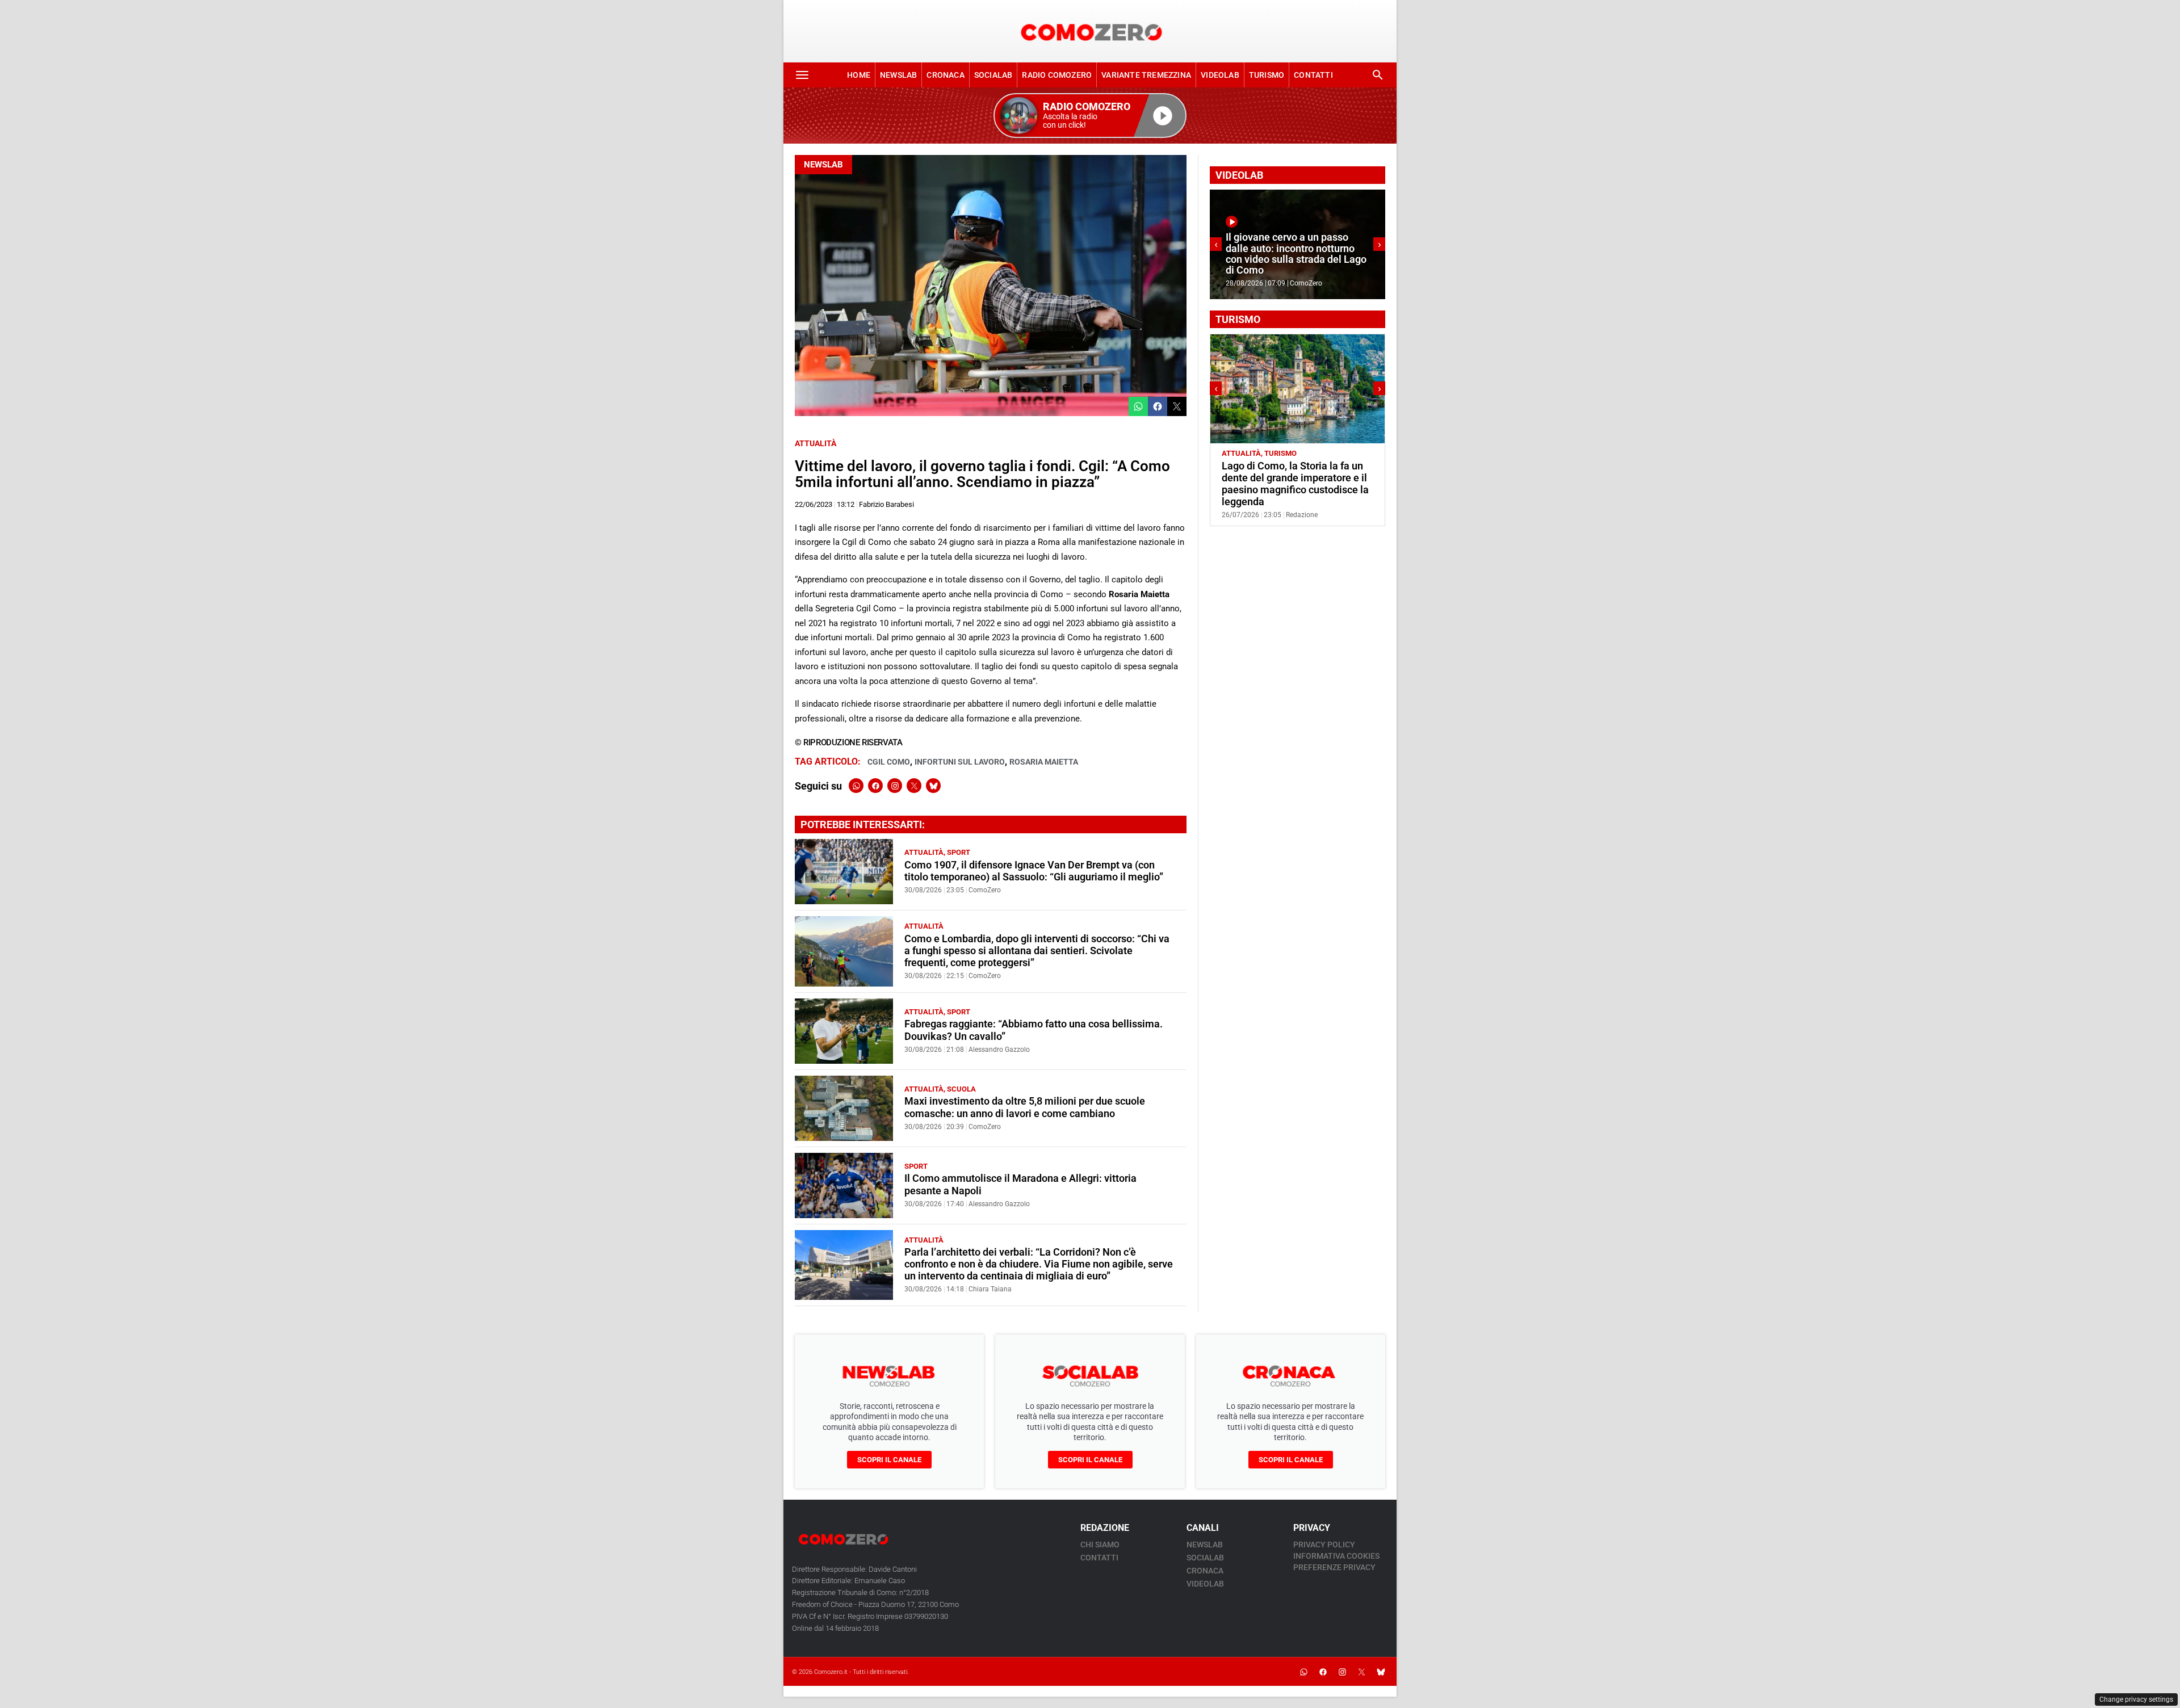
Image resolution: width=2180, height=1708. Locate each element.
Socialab (993, 75)
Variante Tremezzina (1146, 75)
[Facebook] (875, 786)
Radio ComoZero (1057, 75)
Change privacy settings (2136, 1699)
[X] (914, 786)
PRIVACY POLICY (1324, 1545)
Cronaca (945, 75)
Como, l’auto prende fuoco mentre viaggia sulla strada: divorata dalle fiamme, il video (1295, 260)
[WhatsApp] (856, 786)
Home (859, 75)
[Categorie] (802, 75)
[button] (1090, 116)
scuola (961, 1089)
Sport (959, 852)
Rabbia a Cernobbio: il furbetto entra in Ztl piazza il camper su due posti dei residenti (1292, 478)
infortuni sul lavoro (960, 762)
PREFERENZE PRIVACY (1334, 1567)
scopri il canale (889, 1460)
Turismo (1267, 75)
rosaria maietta (1044, 762)
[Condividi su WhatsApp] (1138, 406)
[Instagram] (895, 786)
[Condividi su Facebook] (1158, 406)
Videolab (1220, 75)
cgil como (889, 762)
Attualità (816, 443)
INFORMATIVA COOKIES (1336, 1556)
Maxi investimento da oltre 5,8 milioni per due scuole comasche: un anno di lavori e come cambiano (1025, 1107)
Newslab (898, 75)
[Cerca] (1378, 75)
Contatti (1313, 75)
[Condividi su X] (1177, 406)
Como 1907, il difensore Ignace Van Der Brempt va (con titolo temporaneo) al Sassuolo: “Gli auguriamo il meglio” (1034, 871)
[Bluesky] (933, 786)
